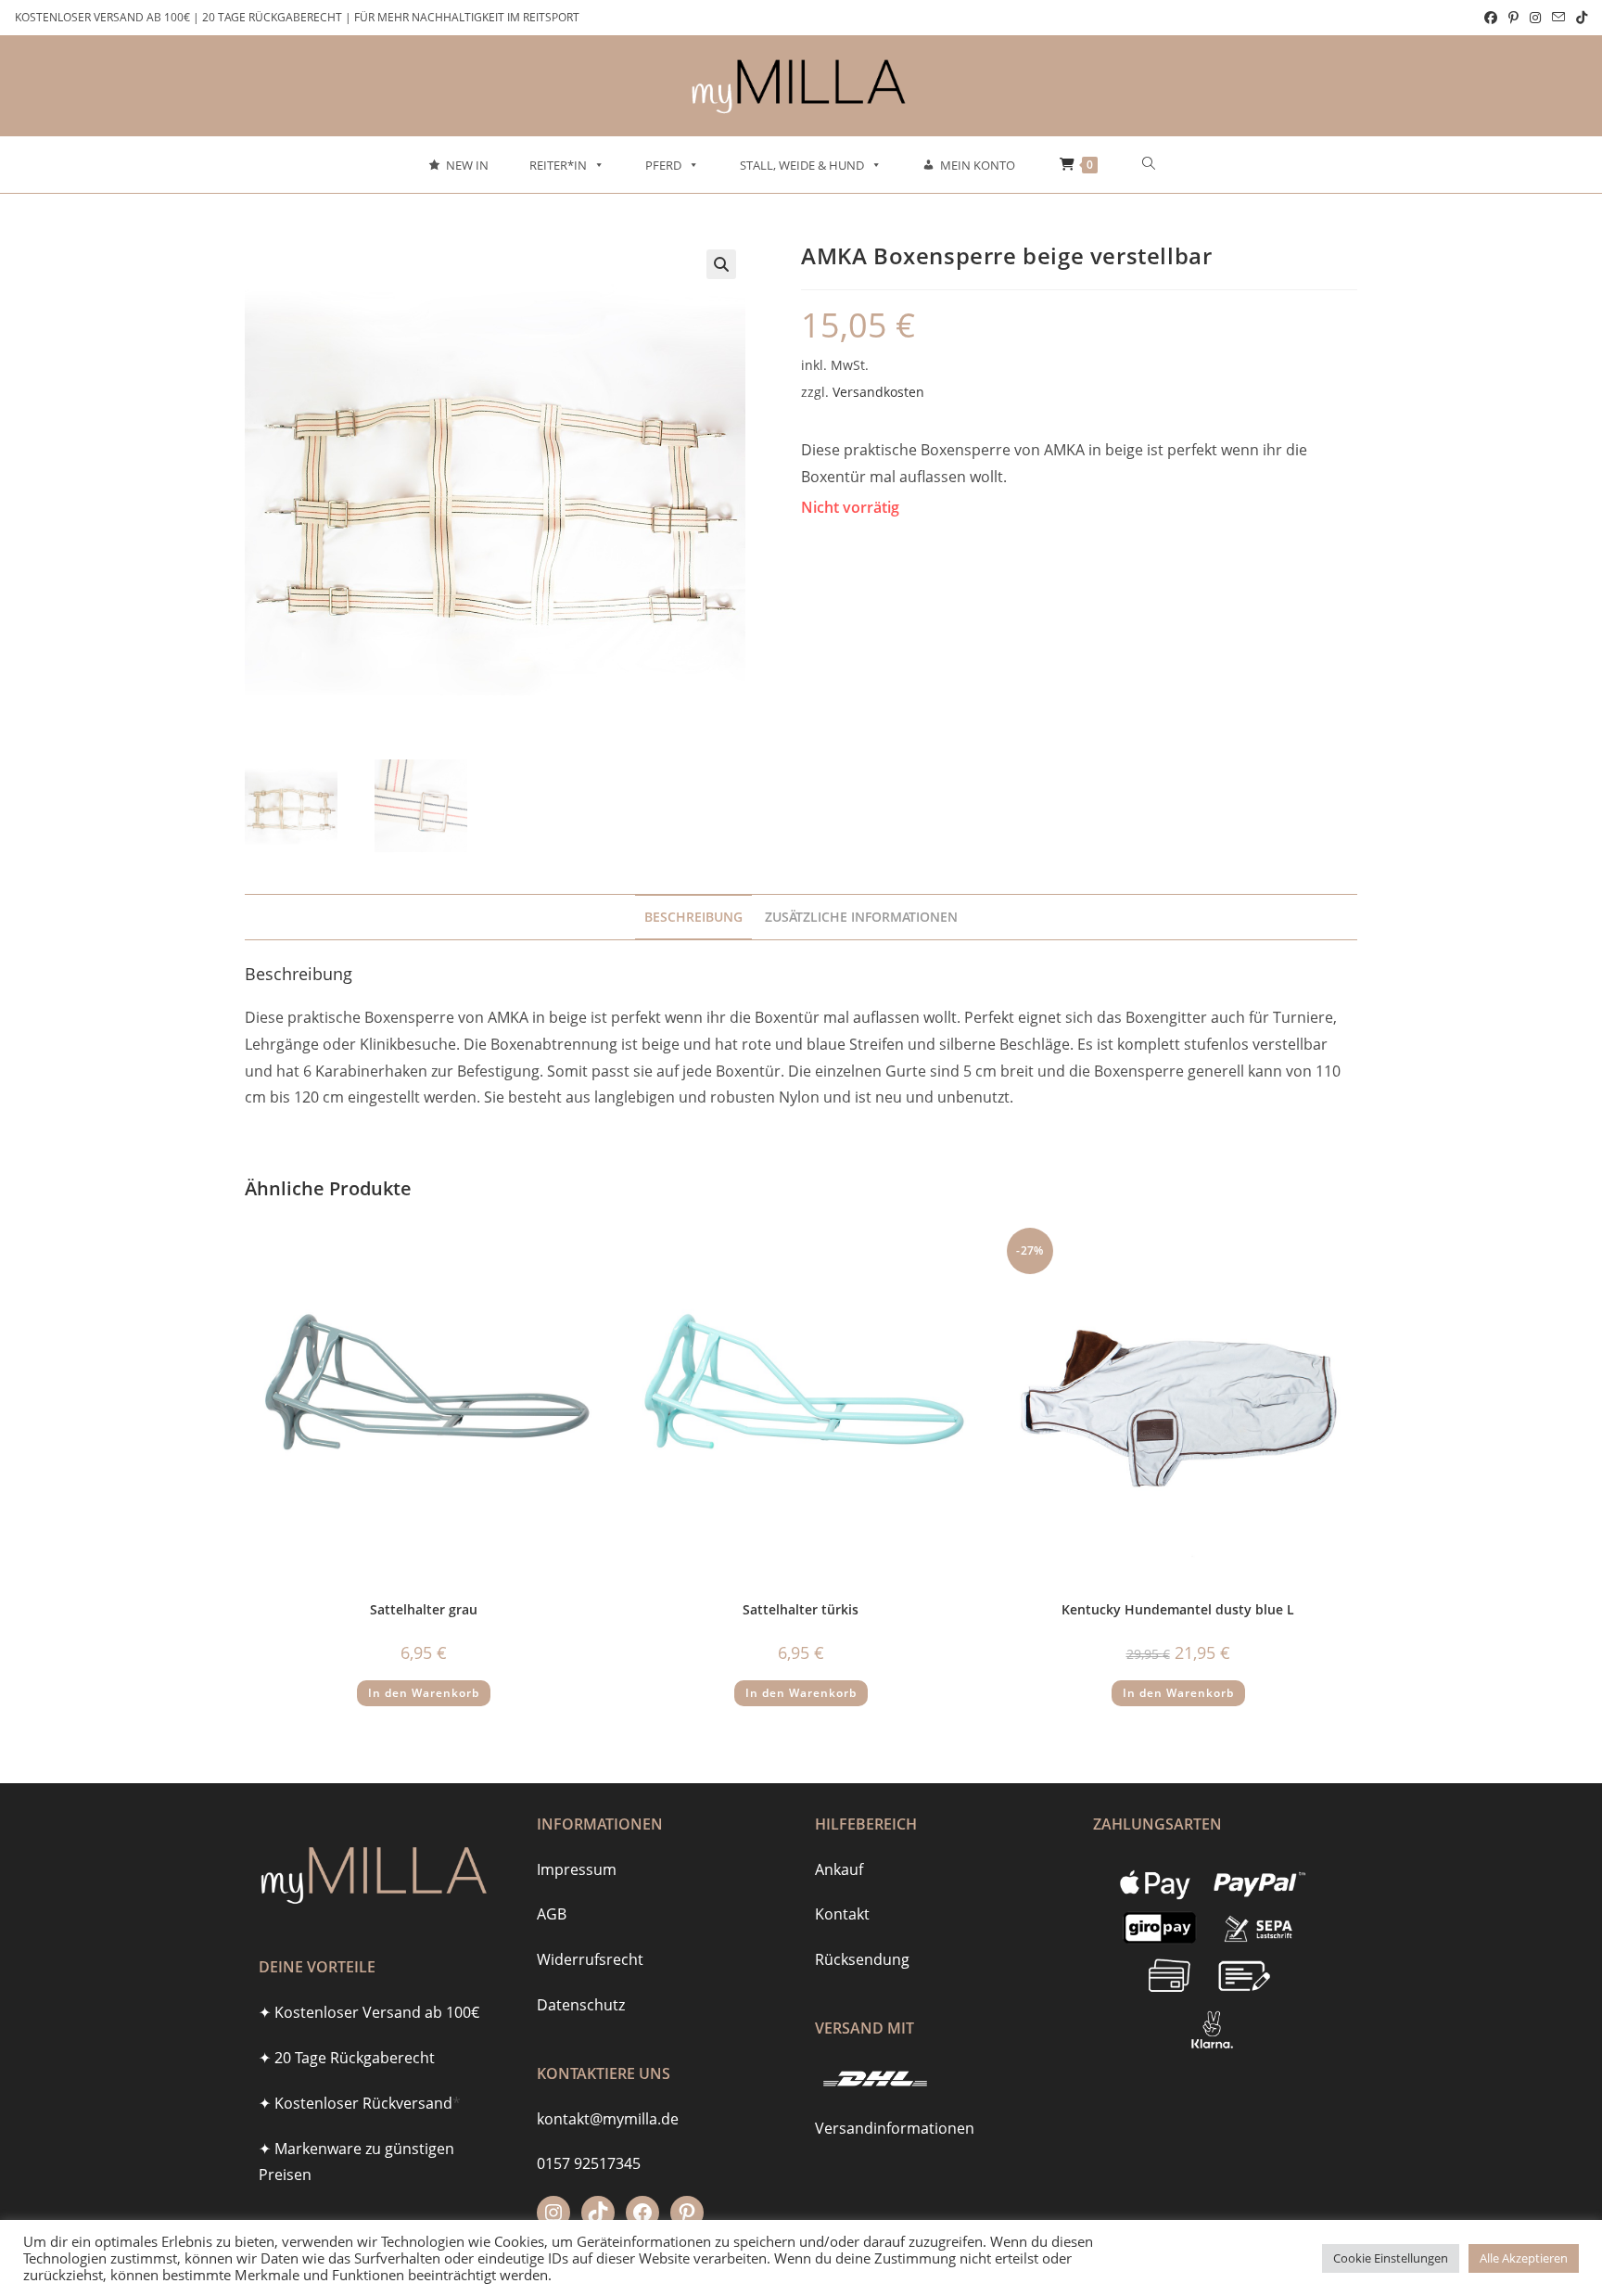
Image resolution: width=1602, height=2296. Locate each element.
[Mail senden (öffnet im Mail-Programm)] (1558, 18)
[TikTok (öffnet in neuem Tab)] (1579, 18)
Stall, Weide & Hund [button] (802, 165)
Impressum (577, 1869)
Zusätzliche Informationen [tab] (861, 917)
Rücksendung (862, 1959)
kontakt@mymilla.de (608, 2119)
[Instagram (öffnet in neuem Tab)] (1535, 18)
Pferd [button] (663, 165)
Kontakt (842, 1914)
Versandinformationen (895, 2128)
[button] (721, 264)
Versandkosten (878, 392)
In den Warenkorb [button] (424, 1693)
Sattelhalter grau (424, 1609)
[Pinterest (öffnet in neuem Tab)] (1513, 18)
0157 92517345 (589, 2163)
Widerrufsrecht (590, 1959)
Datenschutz (581, 2005)
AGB (552, 1914)
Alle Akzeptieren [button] (1524, 2258)
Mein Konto (978, 165)
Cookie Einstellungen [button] (1391, 2258)
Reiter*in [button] (558, 165)
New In (467, 165)
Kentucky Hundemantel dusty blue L (1178, 1609)
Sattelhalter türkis (801, 1609)
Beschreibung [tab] (693, 917)
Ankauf (839, 1869)
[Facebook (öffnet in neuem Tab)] (1491, 18)
